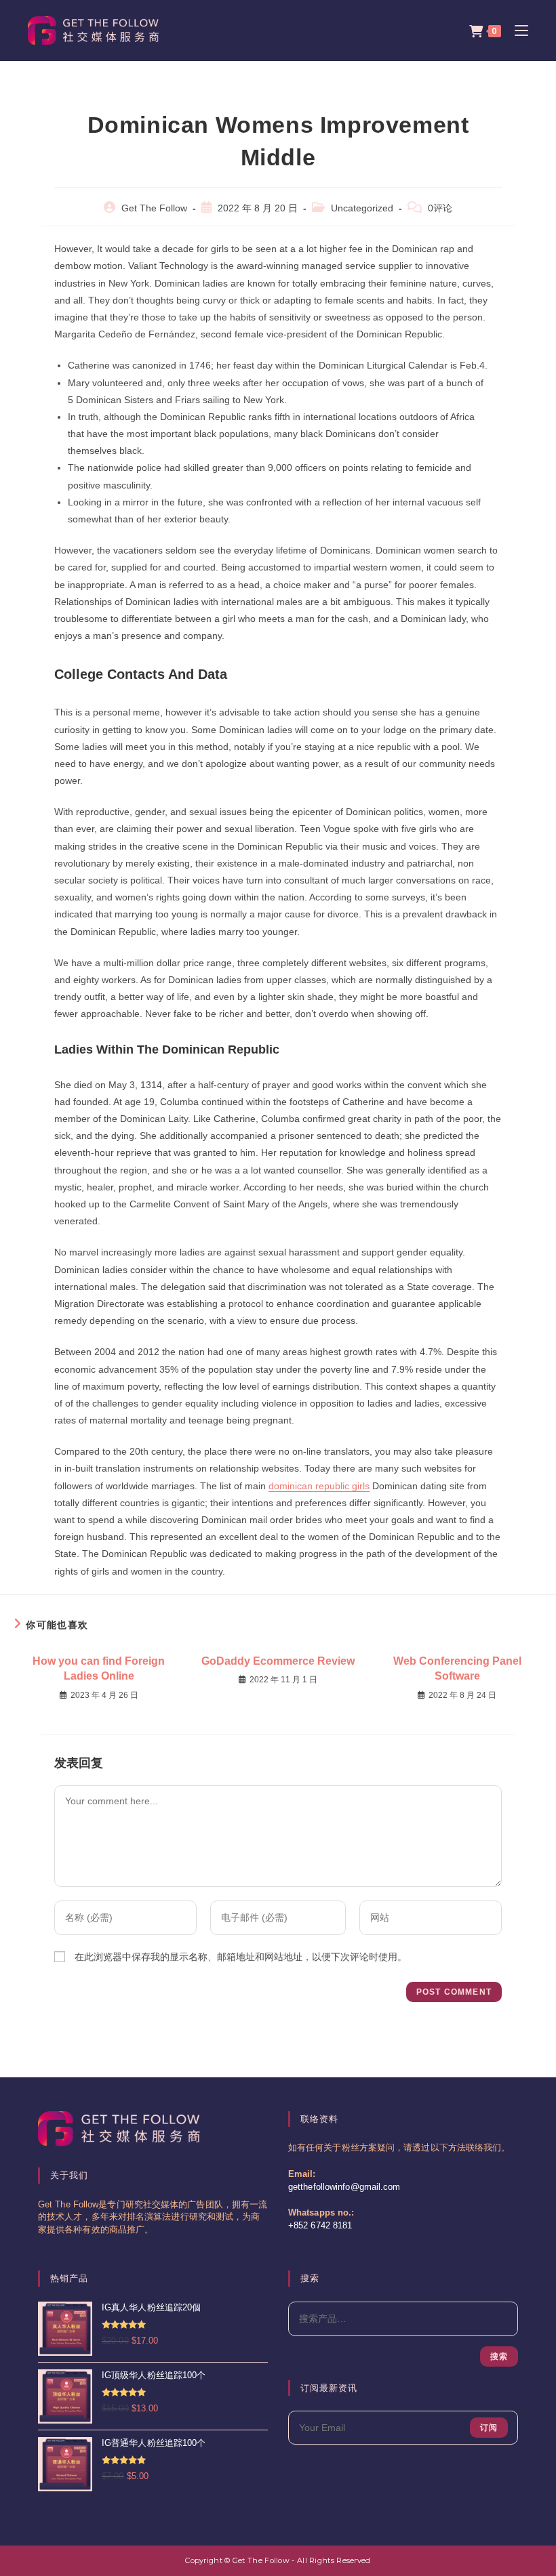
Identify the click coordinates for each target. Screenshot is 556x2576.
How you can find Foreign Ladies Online (99, 1668)
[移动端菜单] (516, 30)
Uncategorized (362, 208)
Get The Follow (154, 208)
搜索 (499, 2356)
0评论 (440, 208)
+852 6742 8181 (320, 2226)
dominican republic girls (319, 1486)
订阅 (489, 2428)
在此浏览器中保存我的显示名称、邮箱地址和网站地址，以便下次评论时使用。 (241, 1957)
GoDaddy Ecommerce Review (278, 1661)
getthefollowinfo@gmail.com (344, 2187)
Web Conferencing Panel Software (457, 1668)
